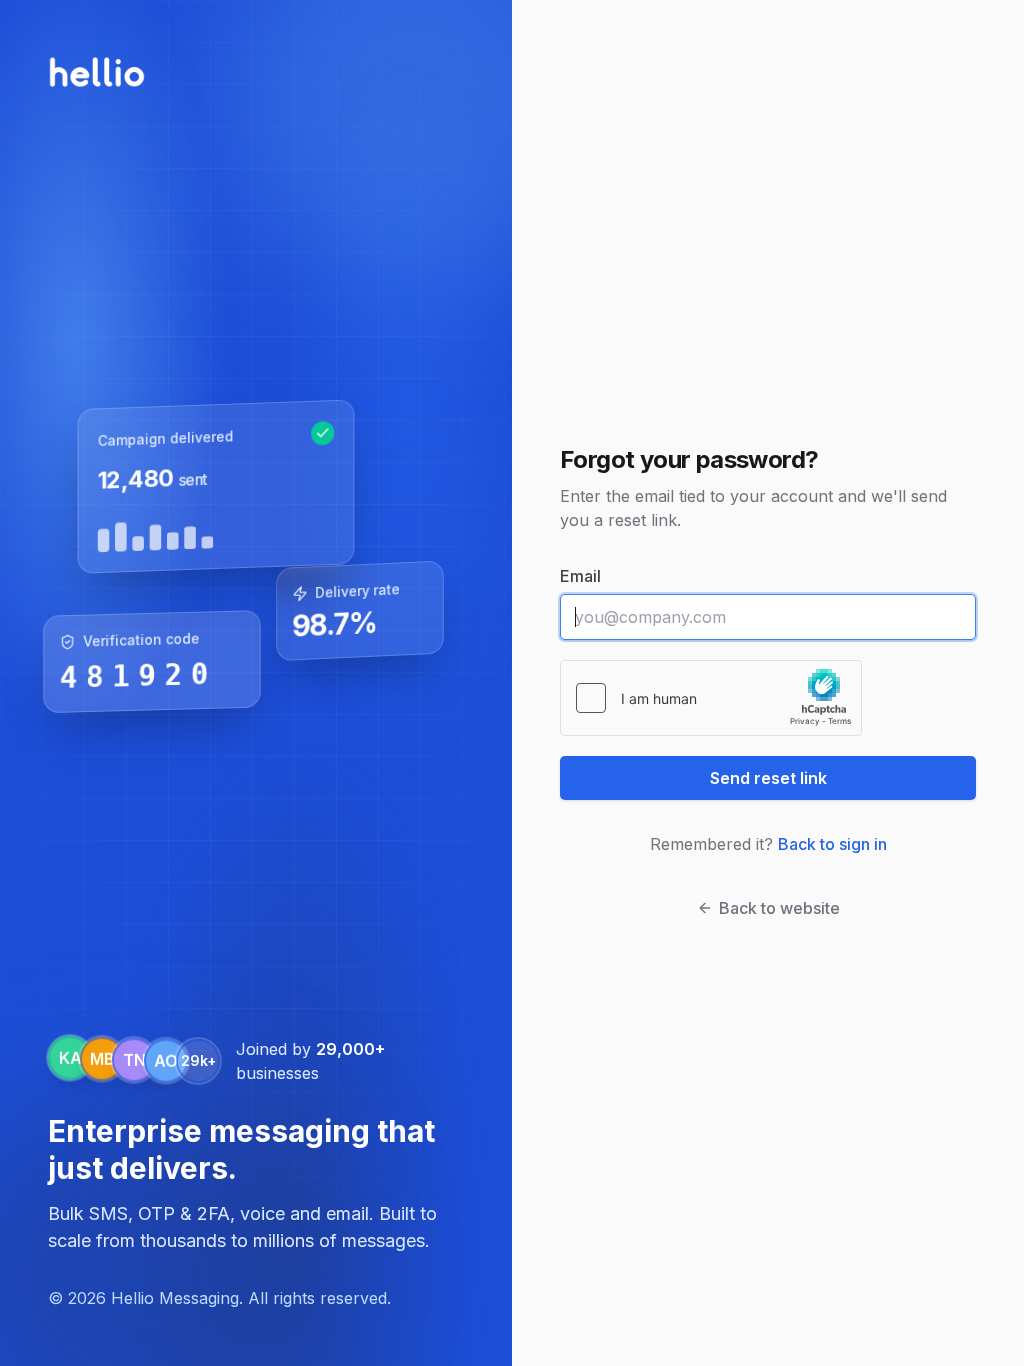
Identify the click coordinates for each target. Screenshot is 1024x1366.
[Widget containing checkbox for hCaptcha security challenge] (711, 698)
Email (580, 576)
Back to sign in (832, 844)
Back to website (779, 908)
